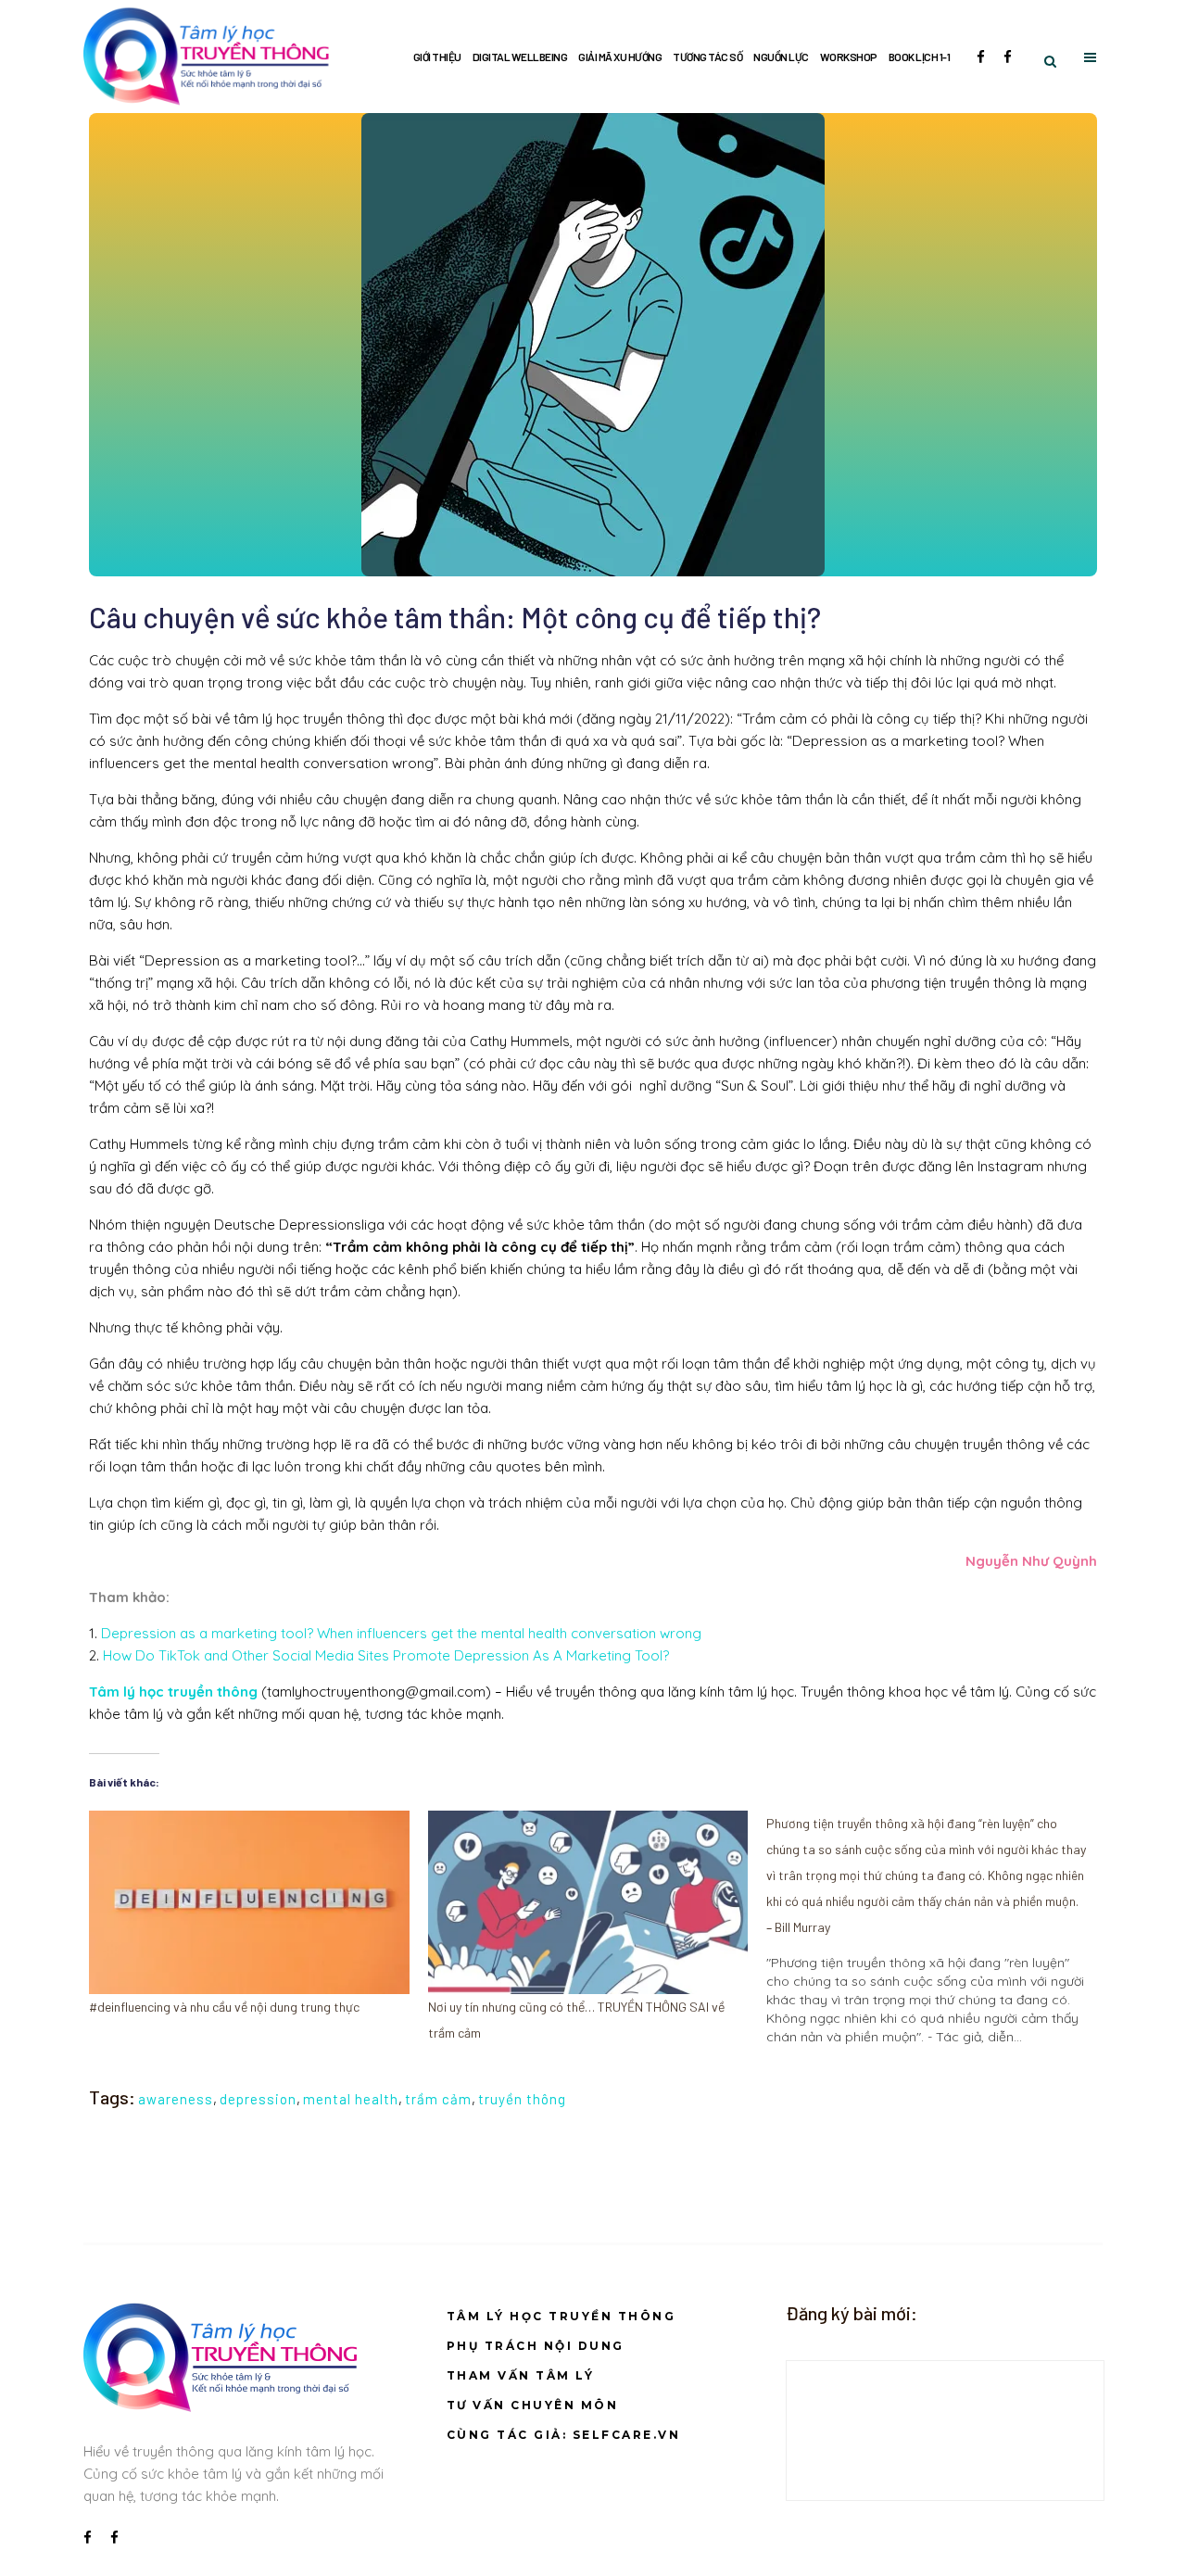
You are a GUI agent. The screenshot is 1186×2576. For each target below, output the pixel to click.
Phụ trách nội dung (536, 2346)
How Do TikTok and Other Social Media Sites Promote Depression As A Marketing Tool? (388, 1655)
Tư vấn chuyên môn (533, 2405)
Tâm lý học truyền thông (561, 2316)
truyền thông (522, 2099)
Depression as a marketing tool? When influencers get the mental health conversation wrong (401, 1633)
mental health (351, 2099)
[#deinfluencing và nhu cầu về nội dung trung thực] (249, 1902)
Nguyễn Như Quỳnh (1031, 1561)
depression (258, 2099)
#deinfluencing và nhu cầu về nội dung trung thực (224, 2007)
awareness (176, 2099)
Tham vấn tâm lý (521, 2375)
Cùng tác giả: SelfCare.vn (564, 2435)
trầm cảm (438, 2099)
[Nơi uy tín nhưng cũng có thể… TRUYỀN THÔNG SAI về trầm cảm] (588, 1902)
